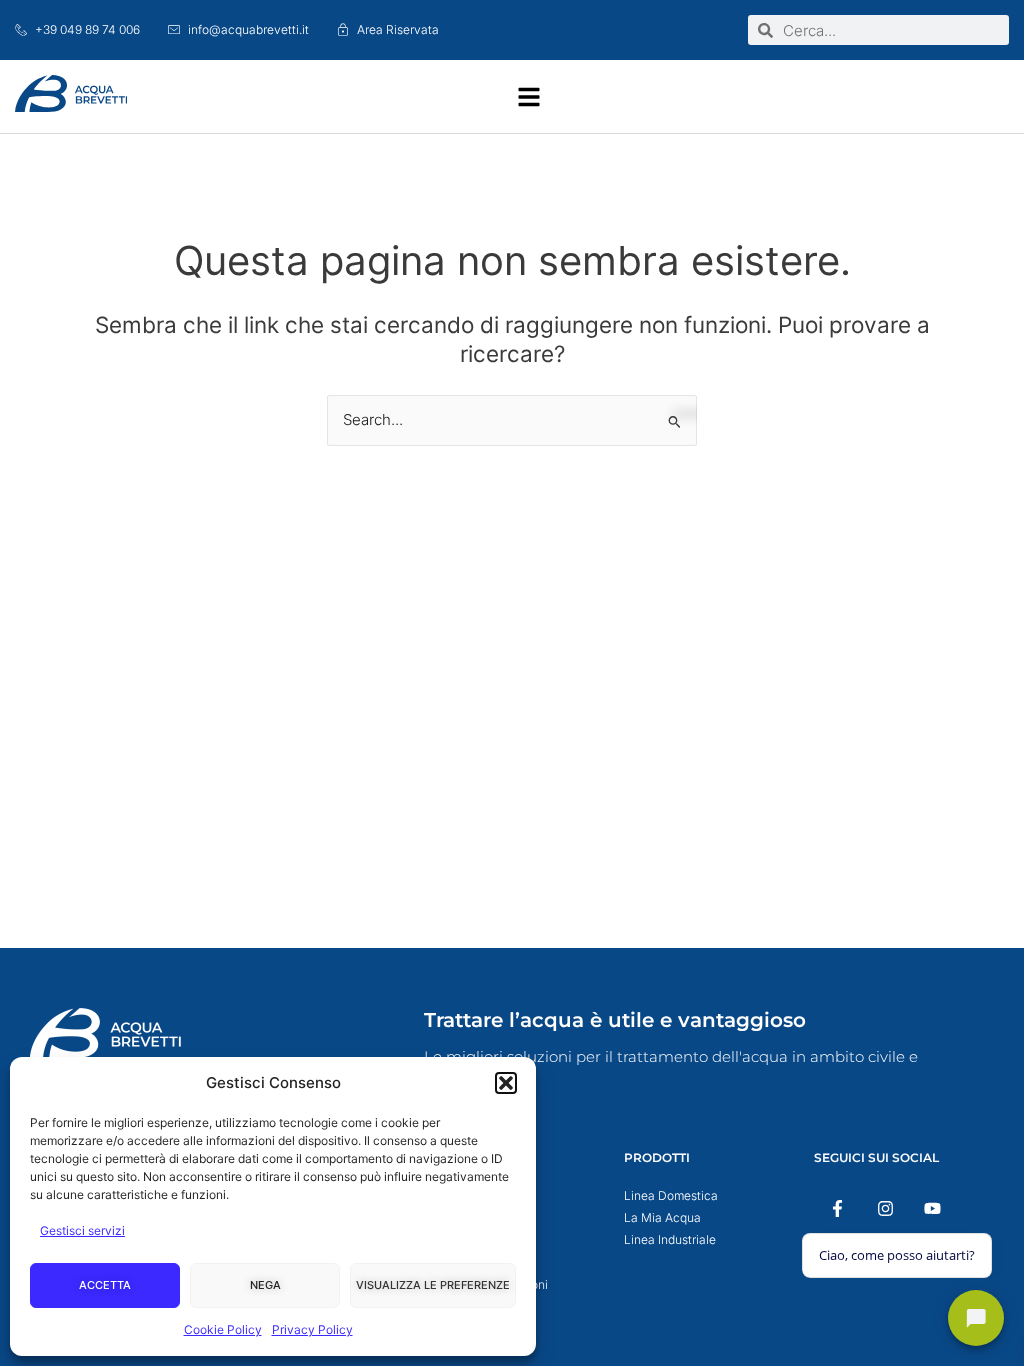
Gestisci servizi (82, 1230)
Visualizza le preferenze (433, 1285)
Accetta (105, 1285)
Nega (265, 1285)
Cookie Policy (223, 1329)
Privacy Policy (312, 1329)
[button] (506, 1083)
